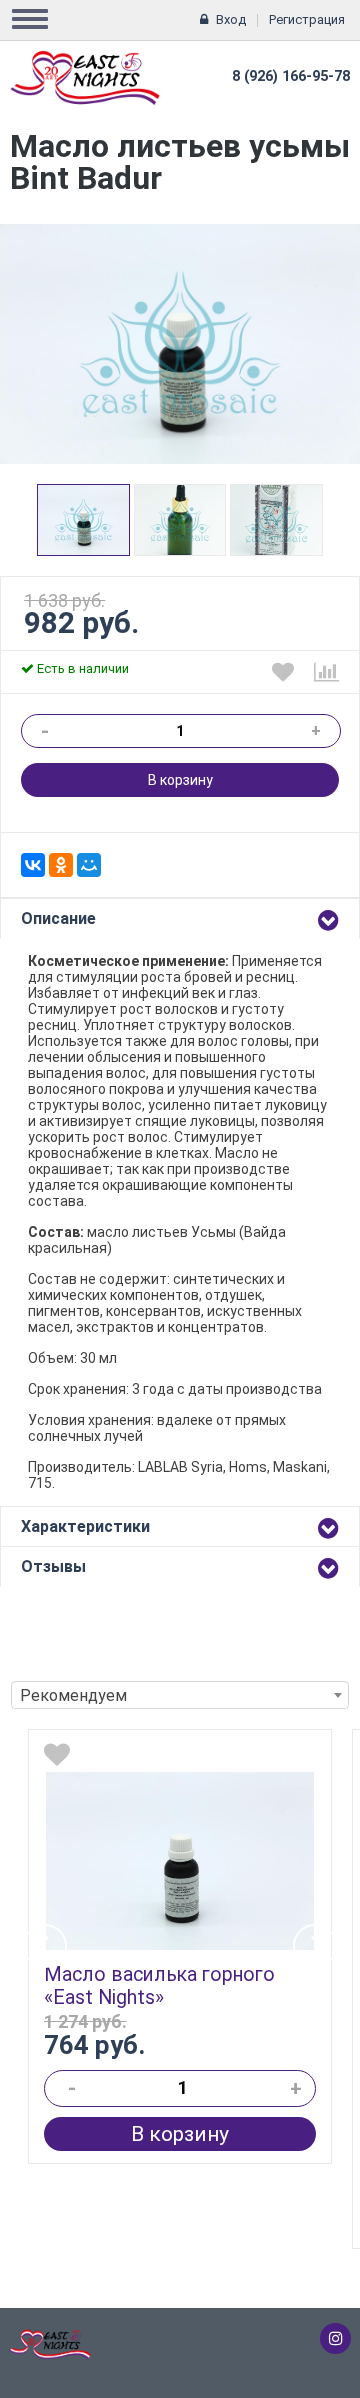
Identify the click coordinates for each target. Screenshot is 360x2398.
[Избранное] (283, 672)
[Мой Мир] (89, 865)
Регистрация (307, 19)
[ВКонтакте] (33, 865)
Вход (231, 19)
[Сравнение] (326, 672)
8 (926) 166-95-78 (291, 76)
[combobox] (180, 1695)
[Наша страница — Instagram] (335, 2338)
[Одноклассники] (61, 865)
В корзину (180, 780)
